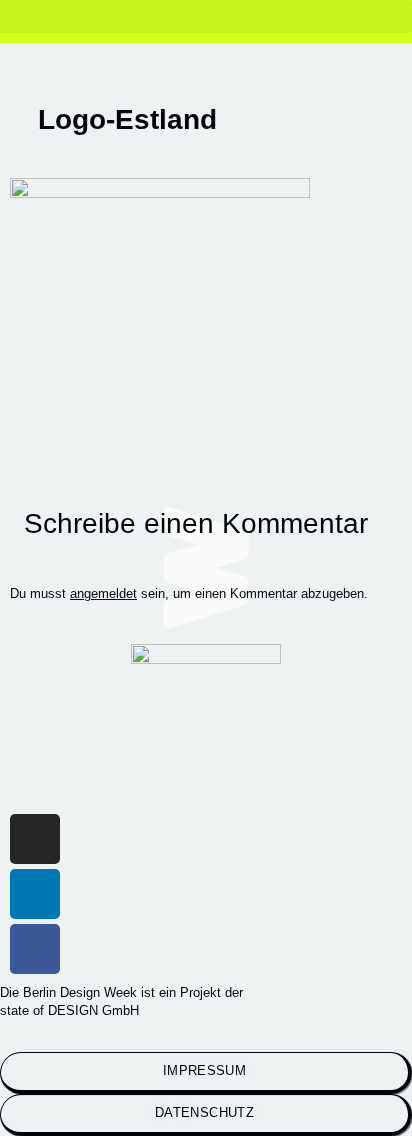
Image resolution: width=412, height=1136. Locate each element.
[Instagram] (35, 839)
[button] (206, 16)
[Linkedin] (35, 894)
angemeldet (103, 593)
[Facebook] (35, 949)
